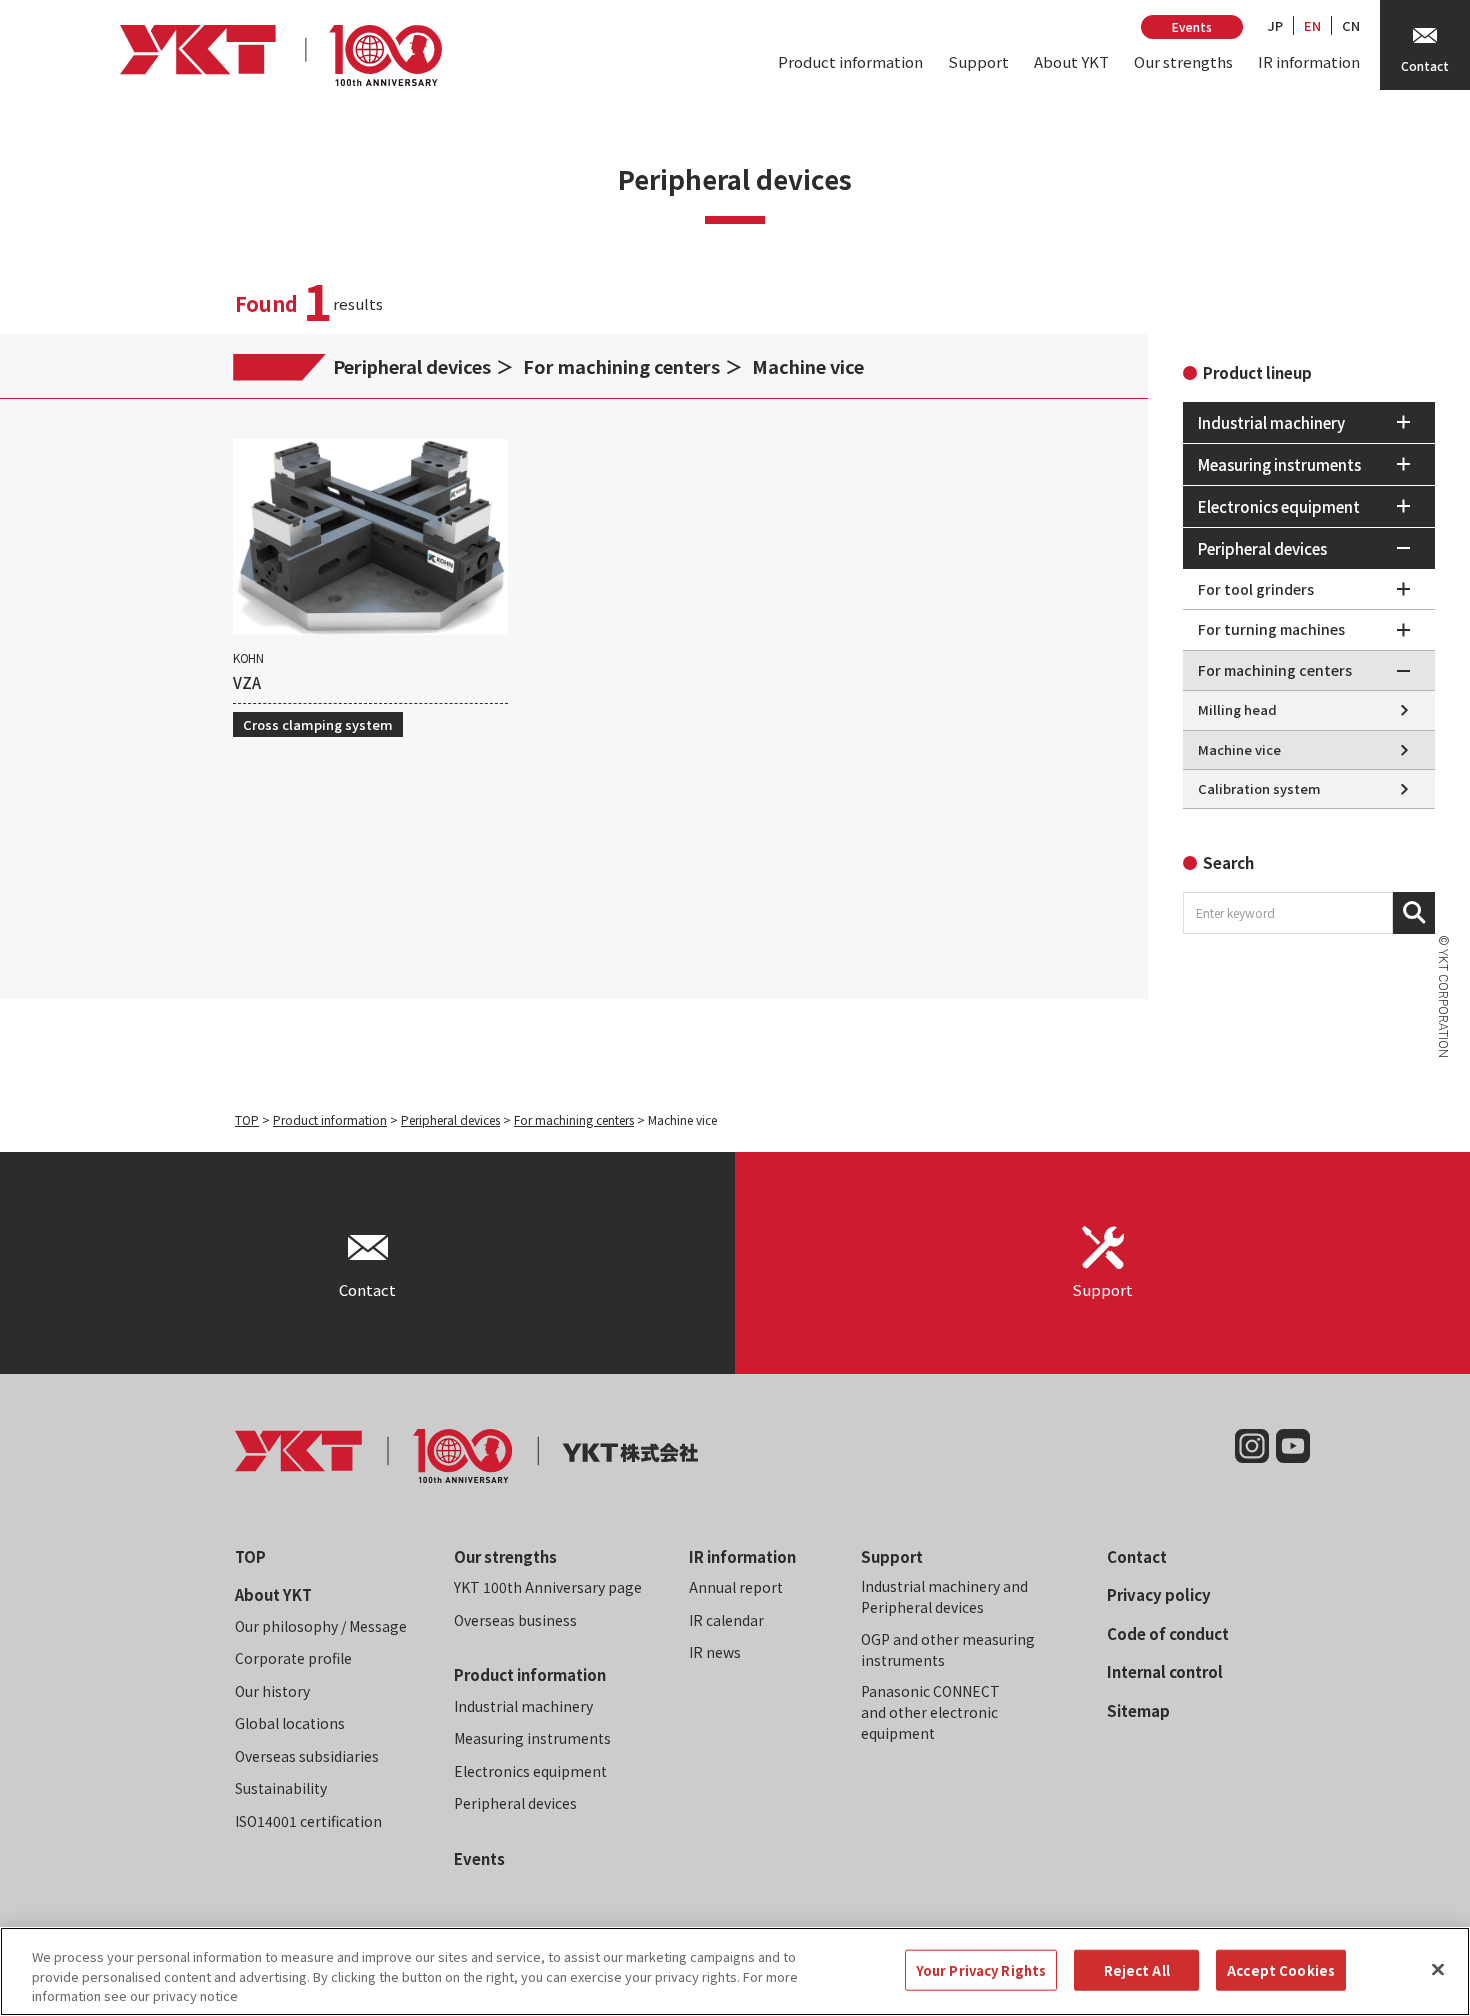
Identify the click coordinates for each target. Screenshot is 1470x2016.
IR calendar (726, 1620)
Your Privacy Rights (981, 1969)
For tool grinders (1256, 589)
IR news (715, 1652)
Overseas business (515, 1620)
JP (1275, 25)
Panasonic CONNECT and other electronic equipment (930, 1712)
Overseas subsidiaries (307, 1756)
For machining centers (621, 366)
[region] (735, 1971)
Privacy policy (1159, 1594)
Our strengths (1183, 61)
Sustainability (281, 1788)
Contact (1137, 1556)
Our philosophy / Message (321, 1626)
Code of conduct (1168, 1633)
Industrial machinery (523, 1706)
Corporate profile (293, 1658)
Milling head (1237, 709)
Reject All (1137, 1969)
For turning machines (1271, 629)
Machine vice (808, 366)
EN (1312, 25)
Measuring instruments (532, 1738)
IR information (1309, 61)
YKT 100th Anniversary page (548, 1587)
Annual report (736, 1587)
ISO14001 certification (308, 1821)
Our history (272, 1691)
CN (1351, 25)
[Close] (1438, 1969)
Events (1192, 26)
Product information (850, 61)
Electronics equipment (530, 1771)
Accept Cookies (1281, 1969)
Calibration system (1259, 788)
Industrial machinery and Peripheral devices (944, 1596)
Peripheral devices (412, 366)
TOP (247, 1119)
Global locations (290, 1723)
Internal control (1165, 1671)
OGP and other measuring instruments (948, 1649)
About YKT (1071, 61)
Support (978, 61)
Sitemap (1138, 1710)
